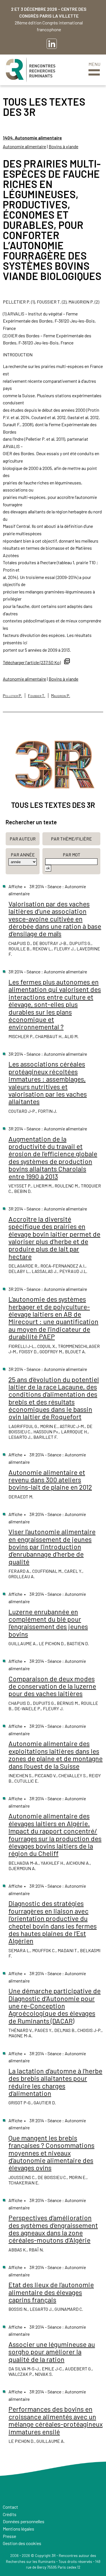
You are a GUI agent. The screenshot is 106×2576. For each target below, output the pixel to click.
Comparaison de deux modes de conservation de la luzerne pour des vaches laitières (52, 1686)
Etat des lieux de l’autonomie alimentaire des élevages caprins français (51, 2292)
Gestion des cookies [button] (22, 2543)
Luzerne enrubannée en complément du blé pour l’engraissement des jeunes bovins (48, 1623)
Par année (23, 855)
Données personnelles (24, 2521)
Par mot (72, 855)
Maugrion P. (61, 696)
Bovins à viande (63, 146)
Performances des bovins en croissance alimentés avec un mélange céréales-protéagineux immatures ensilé (56, 2420)
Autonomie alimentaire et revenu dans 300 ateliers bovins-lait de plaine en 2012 (50, 1480)
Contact (10, 2507)
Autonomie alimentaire (24, 146)
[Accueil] (31, 70)
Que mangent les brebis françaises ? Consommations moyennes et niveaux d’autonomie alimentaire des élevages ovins (51, 2153)
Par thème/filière (71, 839)
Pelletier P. (12, 696)
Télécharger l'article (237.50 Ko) (32, 662)
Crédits (10, 2514)
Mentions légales (19, 2529)
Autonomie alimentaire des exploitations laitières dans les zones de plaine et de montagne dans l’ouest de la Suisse (56, 1755)
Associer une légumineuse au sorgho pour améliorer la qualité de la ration (52, 2352)
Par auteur (23, 839)
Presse (9, 2536)
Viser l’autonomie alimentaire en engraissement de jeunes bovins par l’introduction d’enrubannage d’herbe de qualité (52, 1547)
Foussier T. (37, 696)
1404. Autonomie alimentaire (32, 138)
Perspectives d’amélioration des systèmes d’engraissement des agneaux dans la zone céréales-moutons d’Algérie (53, 2229)
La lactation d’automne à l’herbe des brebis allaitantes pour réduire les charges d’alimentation (55, 2082)
